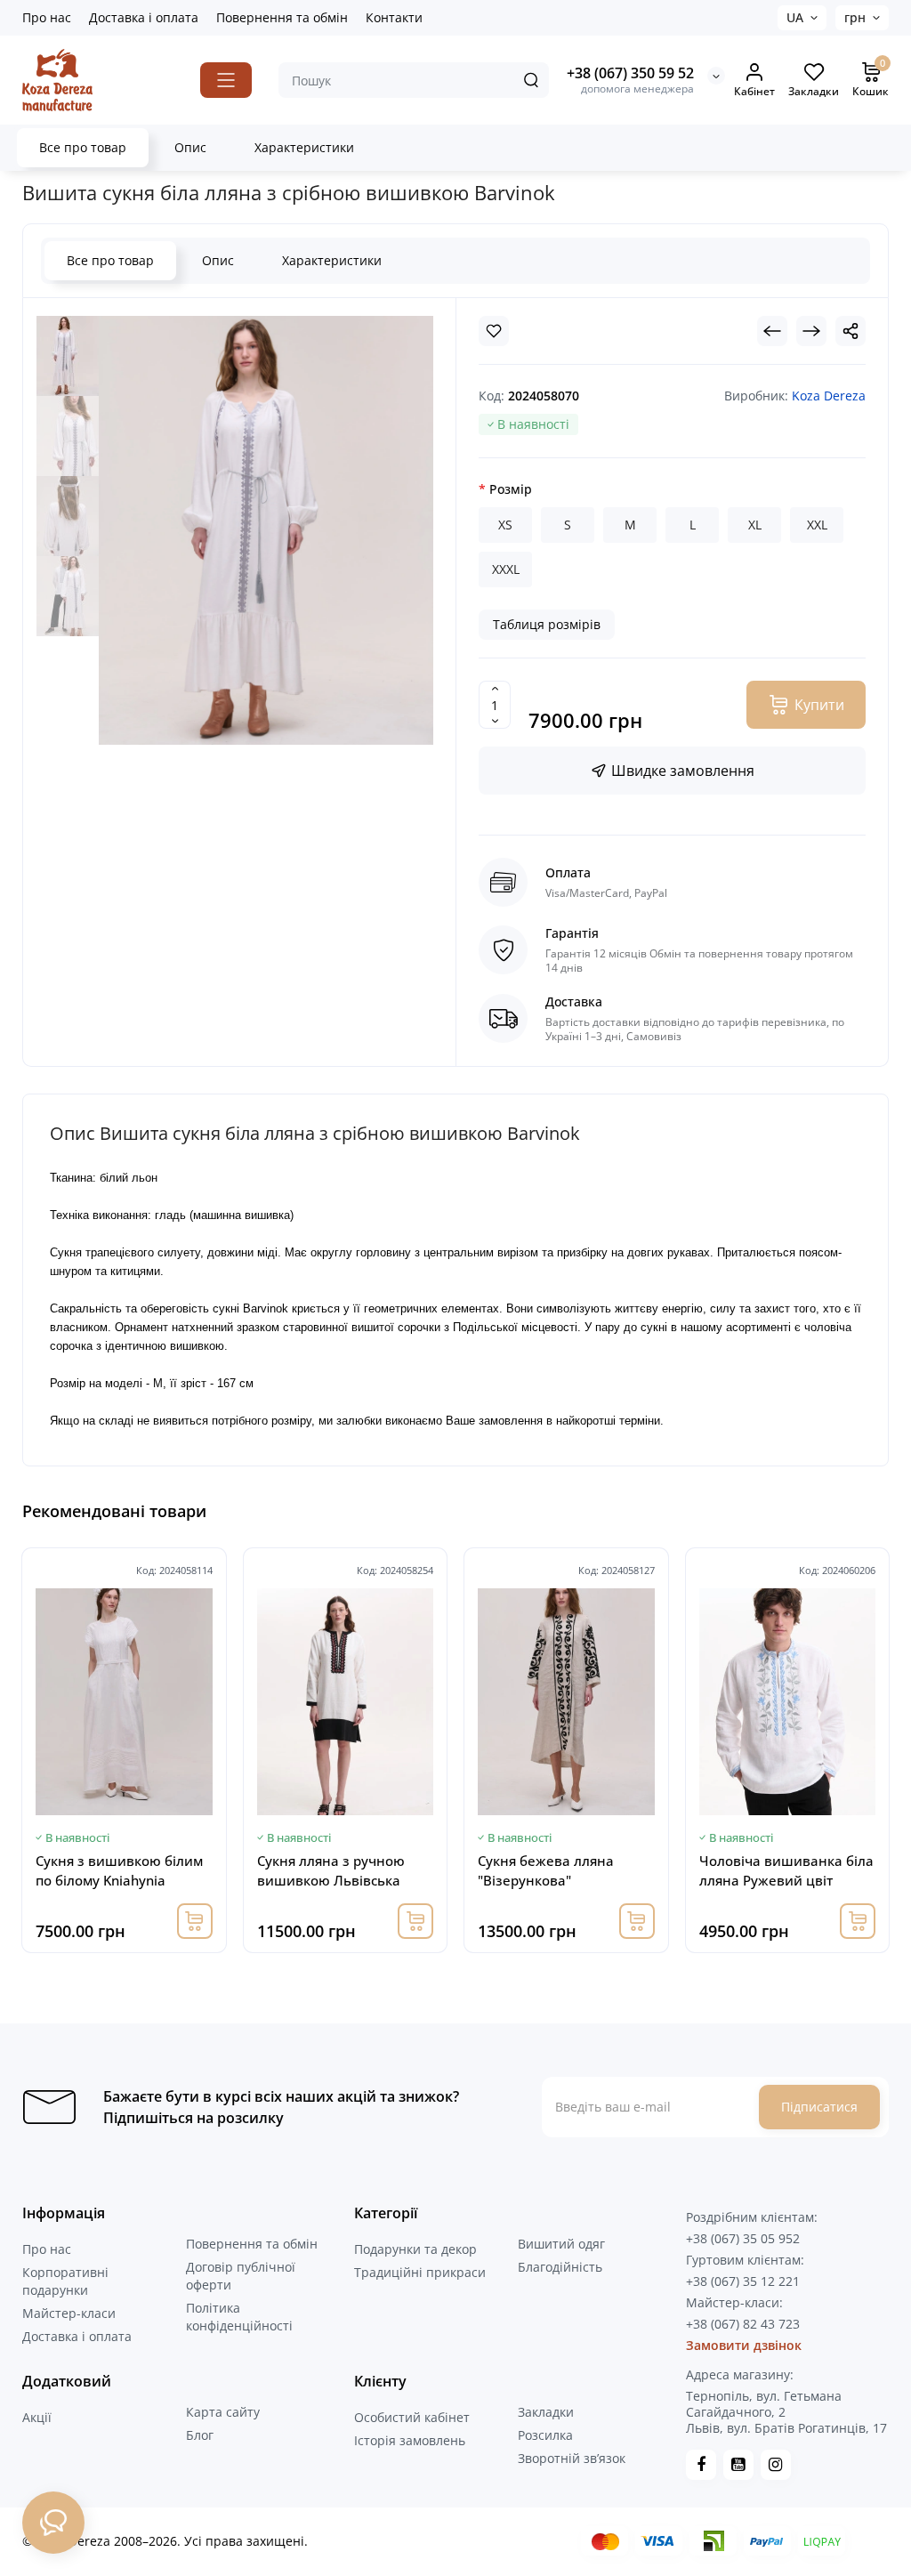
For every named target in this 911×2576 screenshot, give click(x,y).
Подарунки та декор (415, 2249)
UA (795, 17)
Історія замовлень (410, 2440)
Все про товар (83, 147)
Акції (37, 2417)
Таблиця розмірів (547, 624)
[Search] (531, 80)
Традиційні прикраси (420, 2272)
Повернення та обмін (282, 17)
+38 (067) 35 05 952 (743, 2238)
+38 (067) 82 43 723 (743, 2324)
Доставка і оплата (144, 17)
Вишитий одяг (561, 2244)
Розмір (511, 489)
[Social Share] (851, 331)
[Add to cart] (195, 1921)
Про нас (47, 17)
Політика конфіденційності (239, 2317)
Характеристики (304, 147)
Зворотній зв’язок (572, 2458)
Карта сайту (223, 2412)
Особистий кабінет (412, 2417)
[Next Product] (811, 331)
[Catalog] (226, 80)
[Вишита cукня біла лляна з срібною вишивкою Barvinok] (68, 356)
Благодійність (560, 2267)
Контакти (394, 17)
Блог (200, 2435)
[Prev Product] (772, 331)
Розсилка (545, 2435)
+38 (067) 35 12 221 (743, 2281)
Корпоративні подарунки (65, 2281)
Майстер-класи (69, 2313)
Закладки (546, 2412)
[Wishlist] (494, 331)
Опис (190, 147)
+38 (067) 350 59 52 (630, 73)
